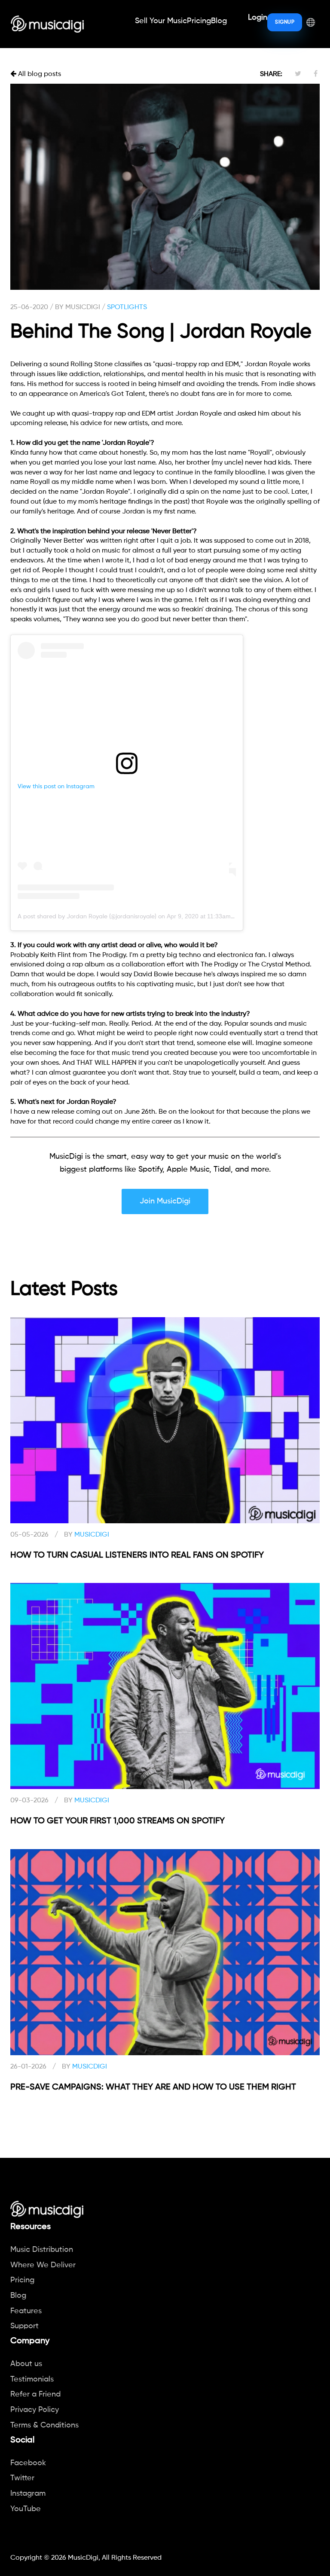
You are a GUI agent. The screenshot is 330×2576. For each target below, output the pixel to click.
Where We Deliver (43, 2265)
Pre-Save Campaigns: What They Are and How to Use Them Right (153, 2087)
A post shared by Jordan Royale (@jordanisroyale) (87, 917)
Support (24, 2326)
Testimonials (32, 2379)
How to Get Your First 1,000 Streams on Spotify (118, 1821)
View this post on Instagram (56, 787)
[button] (311, 22)
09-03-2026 (29, 1801)
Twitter (22, 2478)
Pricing (199, 21)
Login (258, 18)
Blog (219, 21)
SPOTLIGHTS (127, 307)
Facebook (28, 2463)
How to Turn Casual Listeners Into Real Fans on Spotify (137, 1555)
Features (26, 2311)
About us (26, 2364)
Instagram (28, 2494)
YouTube (26, 2509)
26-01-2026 (28, 2067)
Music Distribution (42, 2250)
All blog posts (39, 74)
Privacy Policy (35, 2410)
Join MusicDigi (165, 1201)
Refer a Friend (35, 2394)
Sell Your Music (161, 21)
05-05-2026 (29, 1535)
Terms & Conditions (44, 2425)
